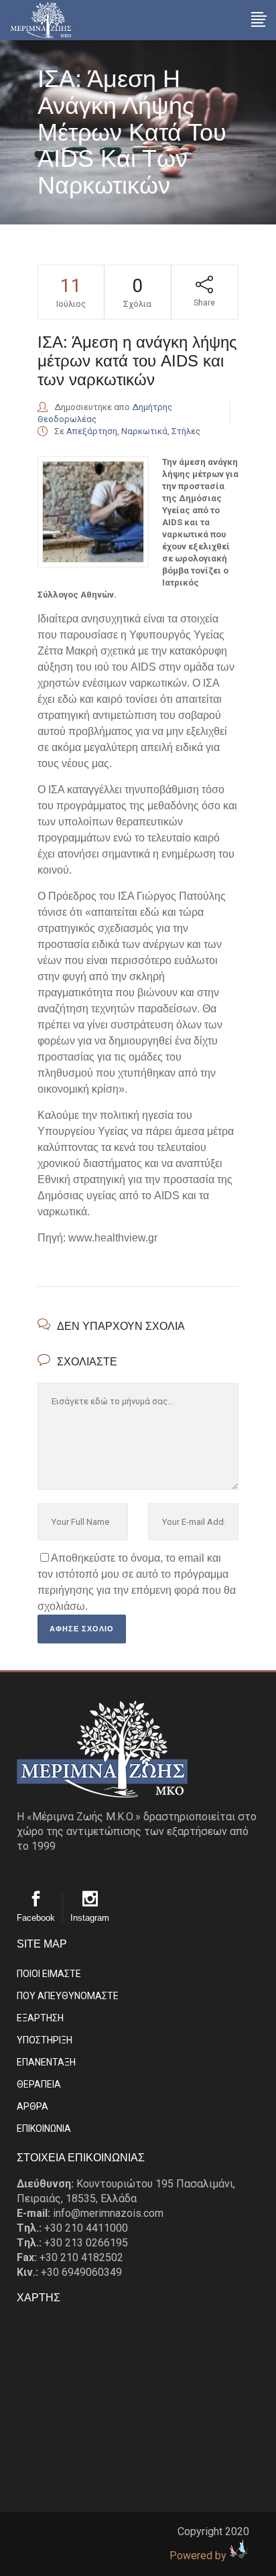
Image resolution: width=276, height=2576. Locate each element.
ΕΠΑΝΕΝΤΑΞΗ (46, 2062)
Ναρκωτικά (144, 431)
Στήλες (186, 431)
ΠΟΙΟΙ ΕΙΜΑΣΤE (49, 1974)
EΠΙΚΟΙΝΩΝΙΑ (44, 2128)
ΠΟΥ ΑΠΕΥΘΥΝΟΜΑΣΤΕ (68, 1996)
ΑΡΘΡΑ (32, 2106)
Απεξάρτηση (92, 431)
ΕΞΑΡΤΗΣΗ (40, 2018)
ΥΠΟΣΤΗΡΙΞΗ (45, 2040)
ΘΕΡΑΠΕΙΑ (39, 2084)
